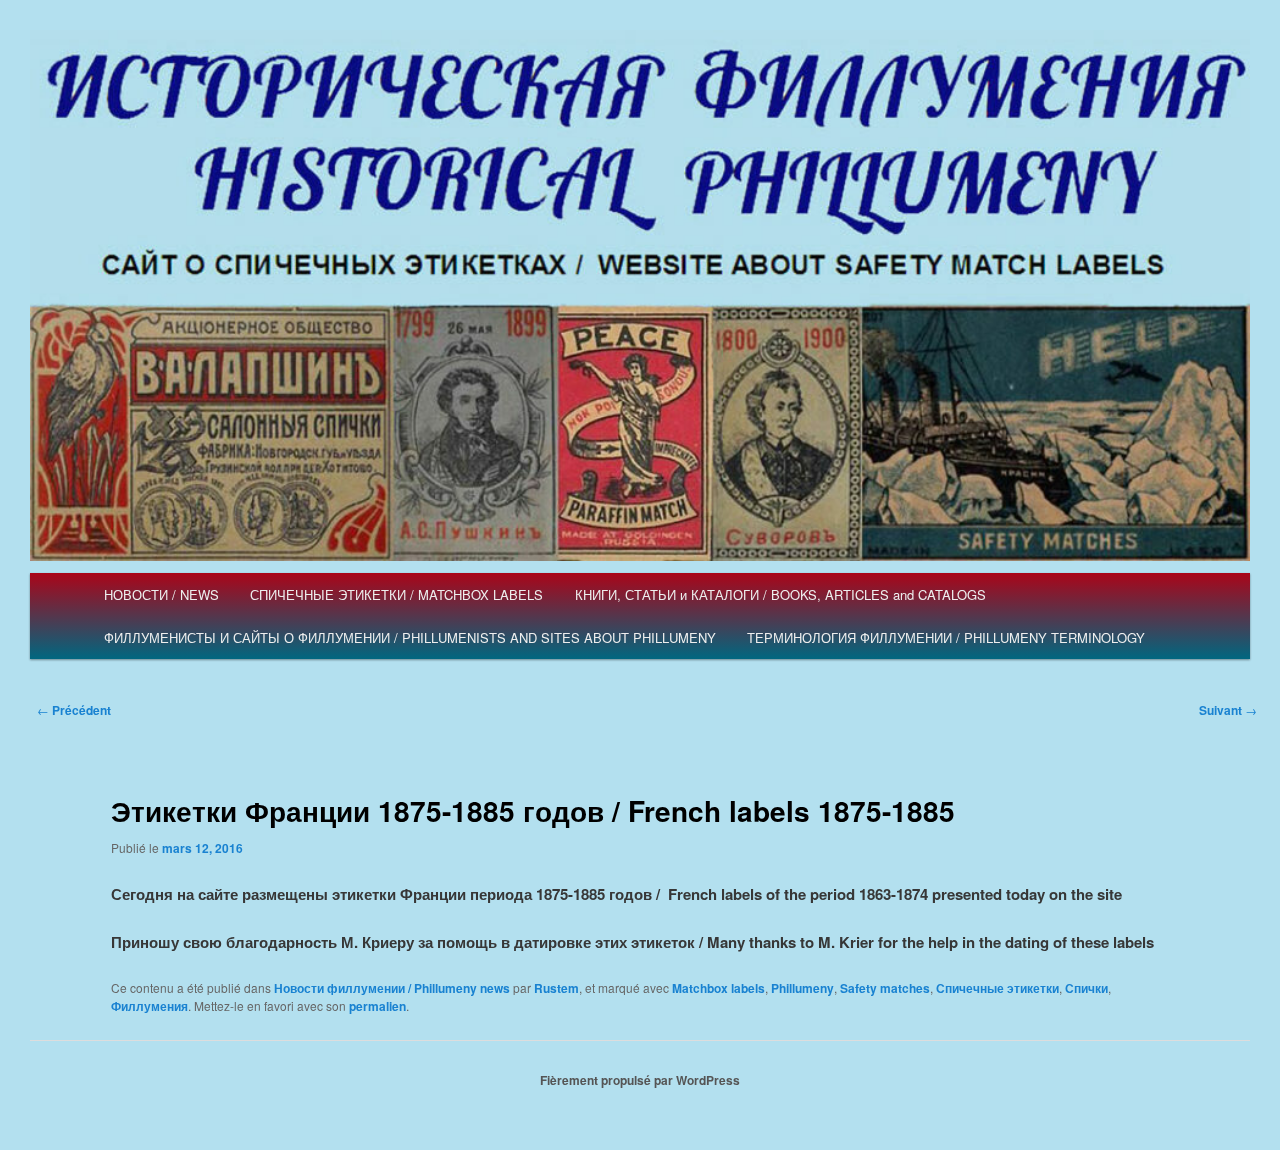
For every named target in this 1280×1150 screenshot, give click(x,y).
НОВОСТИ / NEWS (161, 594)
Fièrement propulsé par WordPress (640, 1080)
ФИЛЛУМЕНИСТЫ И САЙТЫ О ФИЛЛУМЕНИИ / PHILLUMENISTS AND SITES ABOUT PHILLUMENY (410, 637)
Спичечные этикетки (997, 988)
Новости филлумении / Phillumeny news (392, 988)
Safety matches (885, 988)
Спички (1086, 988)
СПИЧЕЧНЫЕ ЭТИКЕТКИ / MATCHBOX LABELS (396, 594)
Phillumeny (802, 988)
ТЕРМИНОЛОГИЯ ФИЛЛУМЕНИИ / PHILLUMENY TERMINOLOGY (946, 637)
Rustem (556, 988)
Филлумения (149, 1006)
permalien (377, 1006)
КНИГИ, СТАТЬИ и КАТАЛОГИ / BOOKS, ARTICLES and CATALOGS (780, 594)
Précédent (74, 710)
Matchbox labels (718, 988)
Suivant (1228, 710)
